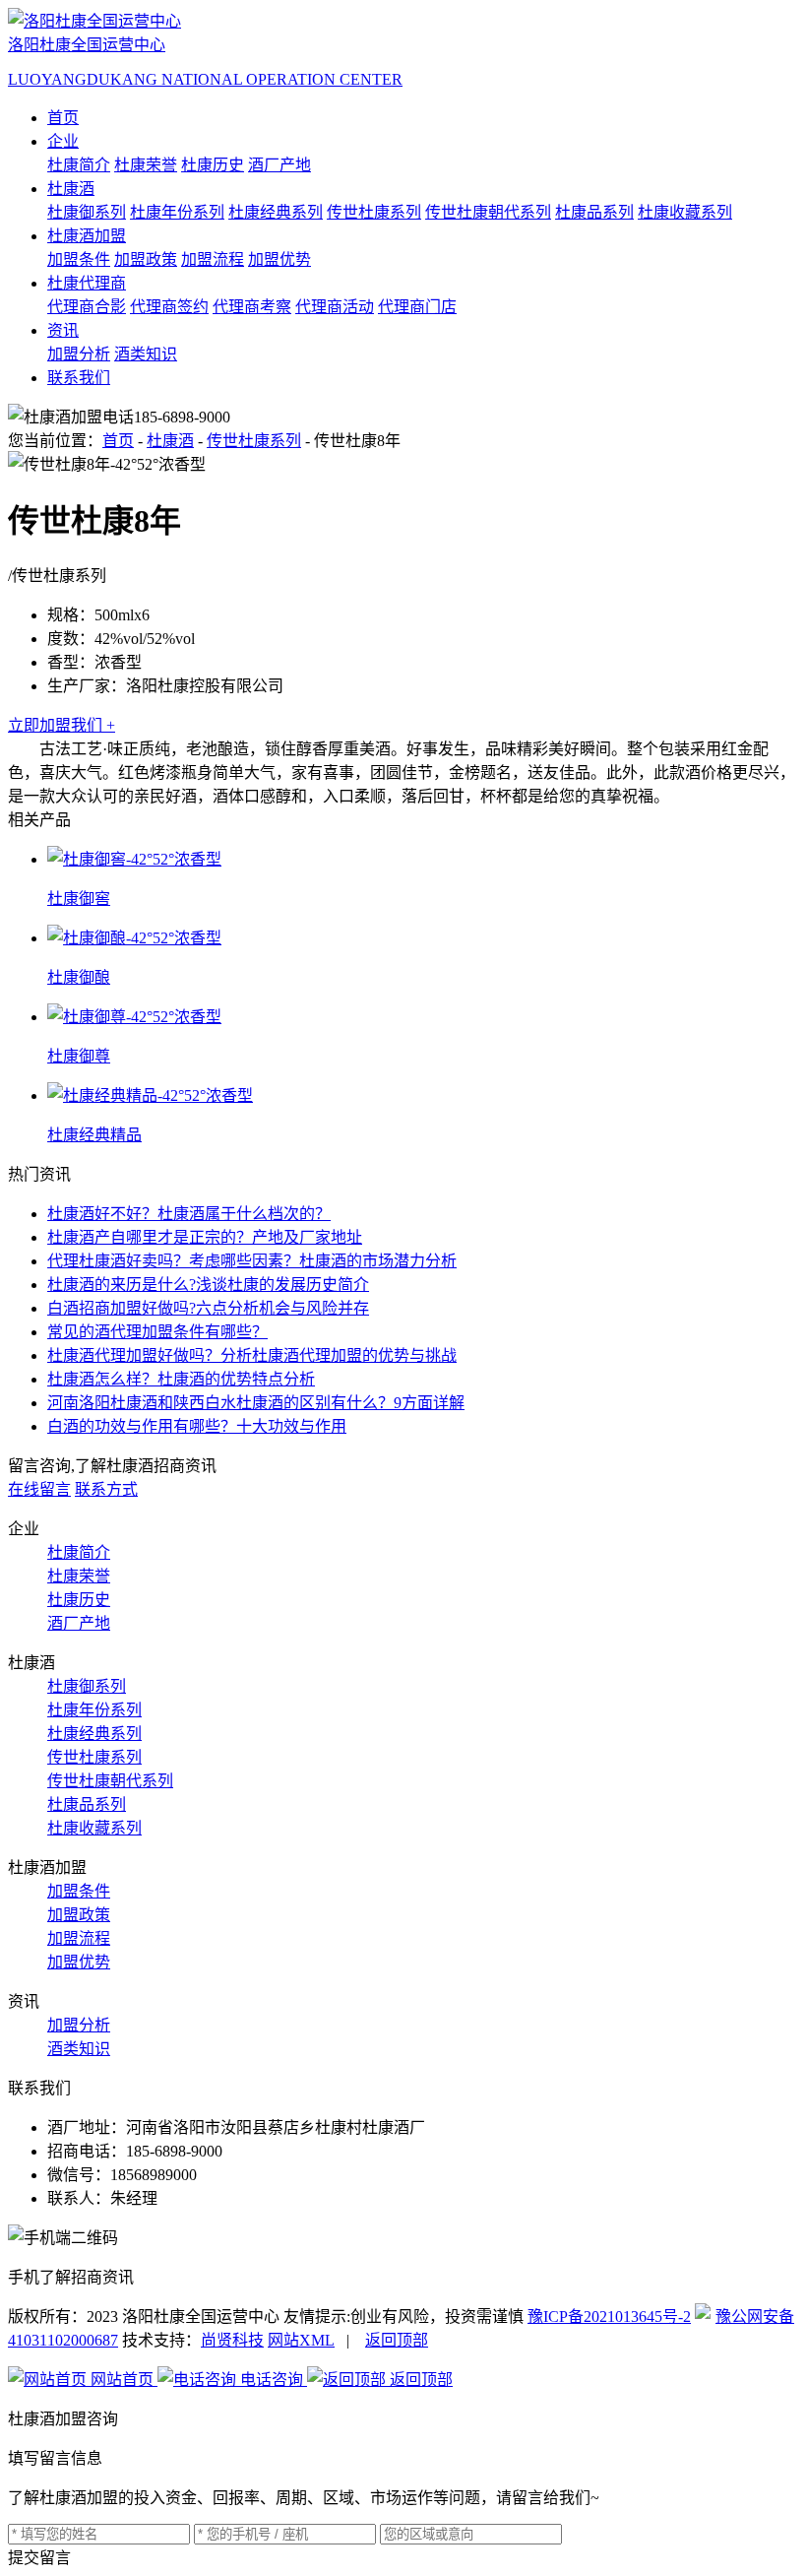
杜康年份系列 (177, 212)
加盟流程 (213, 259)
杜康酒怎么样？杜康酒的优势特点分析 (181, 1379)
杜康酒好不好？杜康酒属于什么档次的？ (189, 1214)
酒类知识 (146, 354)
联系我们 (79, 378)
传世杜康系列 (374, 212)
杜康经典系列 (276, 212)
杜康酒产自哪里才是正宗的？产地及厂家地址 (205, 1237)
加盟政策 (146, 259)
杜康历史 (213, 165)
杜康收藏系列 (685, 212)
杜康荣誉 (146, 165)
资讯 (63, 330)
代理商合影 (87, 307)
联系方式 (106, 1489)
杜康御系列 (87, 212)
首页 (63, 118)
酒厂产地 (279, 165)
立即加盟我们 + (62, 725)
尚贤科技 (232, 2340)
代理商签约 (169, 307)
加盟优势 (279, 259)
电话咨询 (272, 2380)
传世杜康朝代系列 (488, 212)
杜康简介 (79, 165)
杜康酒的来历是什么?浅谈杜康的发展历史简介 (208, 1285)
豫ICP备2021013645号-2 (609, 2317)
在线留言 (39, 1489)
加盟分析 (79, 354)
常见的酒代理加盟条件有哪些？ (157, 1332)
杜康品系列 (594, 212)
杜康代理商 (87, 283)
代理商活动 (335, 307)
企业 (63, 141)
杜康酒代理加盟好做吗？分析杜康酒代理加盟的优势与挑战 (252, 1355)
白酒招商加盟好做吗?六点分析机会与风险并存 (208, 1308)
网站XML (301, 2340)
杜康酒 (71, 189)
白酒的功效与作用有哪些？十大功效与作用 (197, 1426)
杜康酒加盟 (87, 236)
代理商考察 (252, 307)
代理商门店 (417, 307)
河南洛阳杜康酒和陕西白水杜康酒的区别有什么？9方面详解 (256, 1403)
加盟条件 (79, 259)
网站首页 (122, 2380)
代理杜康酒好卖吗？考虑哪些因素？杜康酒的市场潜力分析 (252, 1261)
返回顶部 (397, 2340)
